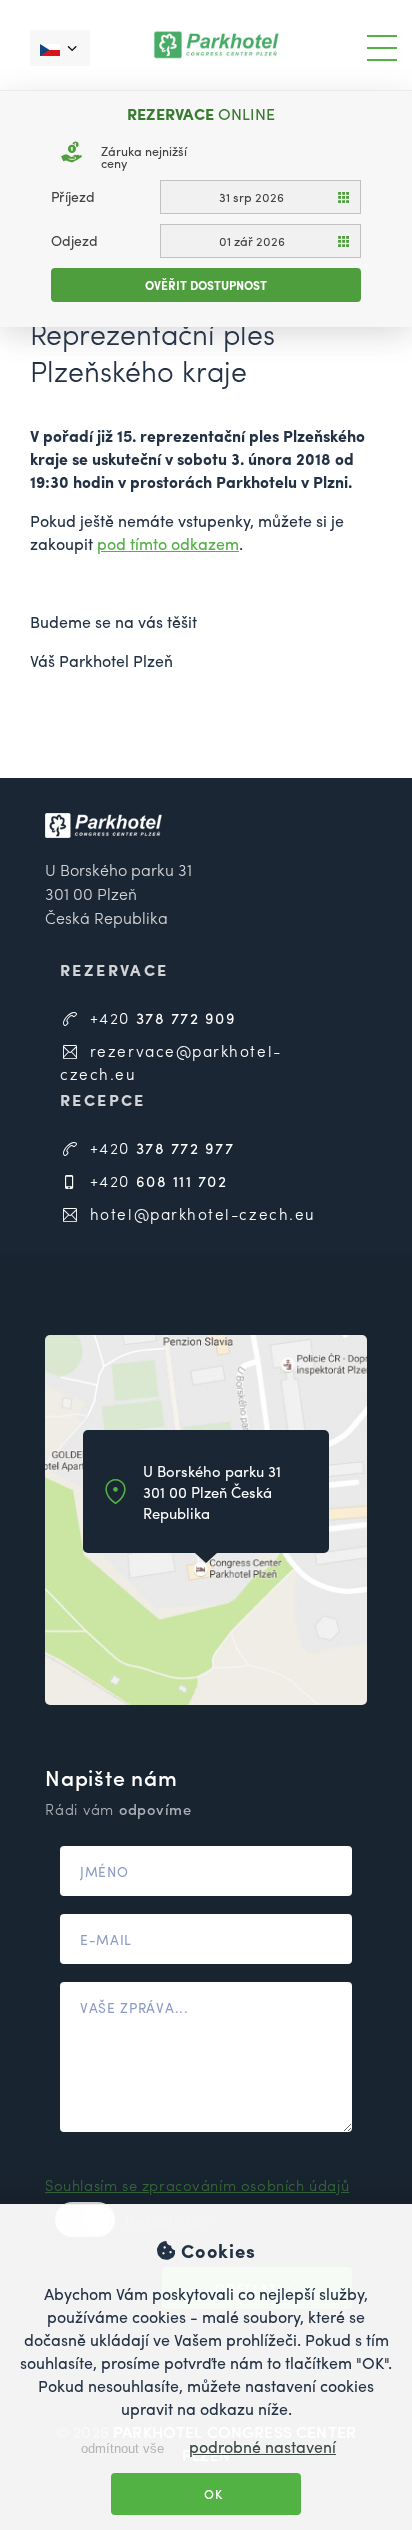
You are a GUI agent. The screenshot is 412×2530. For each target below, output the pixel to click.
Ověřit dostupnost (206, 285)
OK (212, 2494)
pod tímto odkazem (168, 543)
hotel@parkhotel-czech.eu (200, 1213)
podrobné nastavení (262, 2446)
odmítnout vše (120, 2448)
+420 (160, 1017)
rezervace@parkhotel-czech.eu (171, 1062)
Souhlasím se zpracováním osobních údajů (197, 2184)
